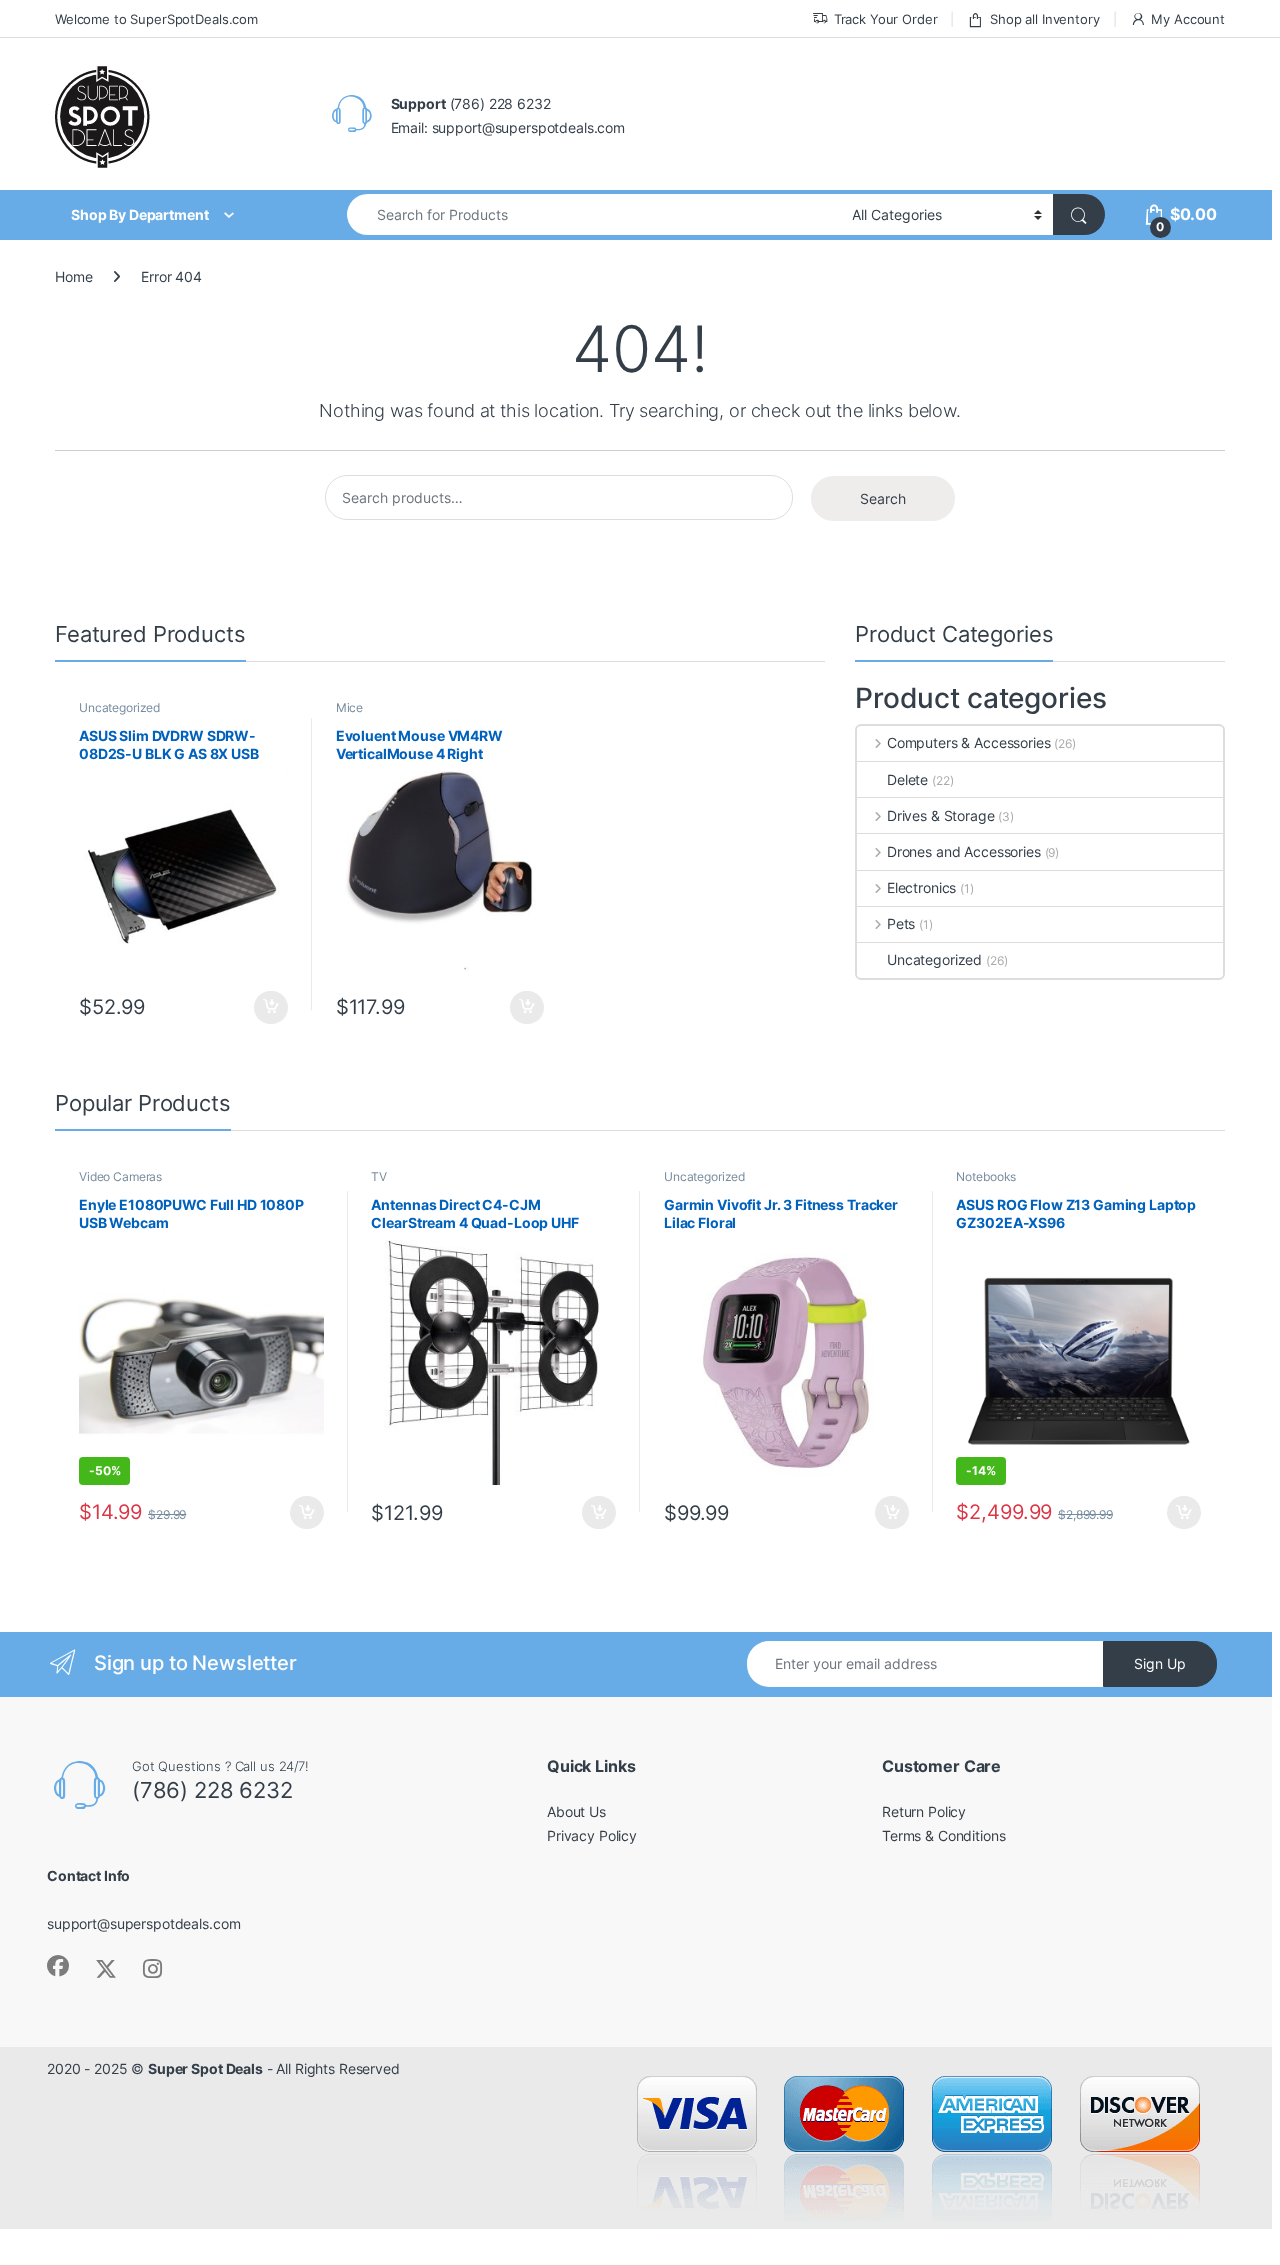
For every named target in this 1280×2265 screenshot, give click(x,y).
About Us (576, 1811)
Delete (907, 779)
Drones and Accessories (964, 851)
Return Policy (924, 1811)
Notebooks (986, 1176)
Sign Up (1160, 1663)
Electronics (921, 887)
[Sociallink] (58, 1966)
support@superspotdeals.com (143, 1923)
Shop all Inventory (1044, 19)
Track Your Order (886, 19)
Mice (349, 707)
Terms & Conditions (943, 1835)
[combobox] (594, 214)
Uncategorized (119, 707)
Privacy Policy (592, 1835)
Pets (901, 923)
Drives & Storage (941, 815)
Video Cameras (120, 1176)
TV (379, 1176)
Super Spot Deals (205, 2068)
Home (73, 276)
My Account (1188, 19)
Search (883, 498)
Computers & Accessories (969, 742)
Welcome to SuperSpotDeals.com (156, 19)
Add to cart (271, 1008)
